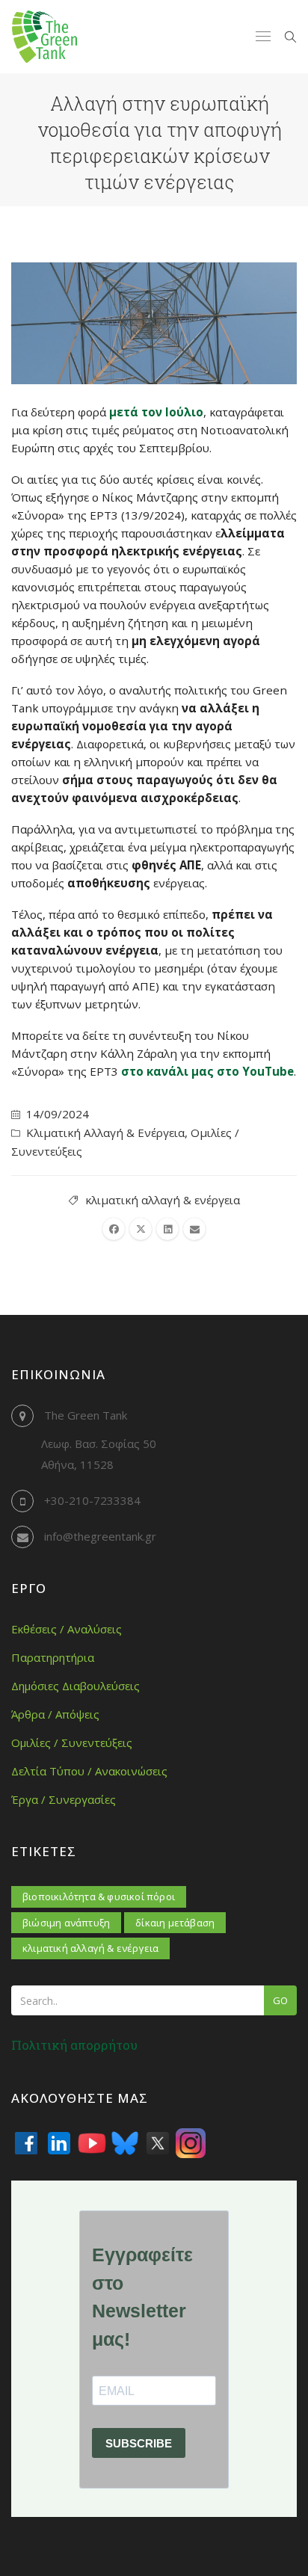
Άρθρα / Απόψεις (55, 1714)
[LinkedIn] (59, 2143)
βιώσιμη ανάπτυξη (66, 1923)
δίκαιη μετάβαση (175, 1923)
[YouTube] (92, 2143)
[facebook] (114, 1229)
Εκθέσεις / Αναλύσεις (67, 1629)
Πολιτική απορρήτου (74, 2045)
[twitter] (141, 1229)
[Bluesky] (125, 2143)
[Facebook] (26, 2143)
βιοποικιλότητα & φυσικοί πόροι (99, 1896)
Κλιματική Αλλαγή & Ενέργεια (105, 1133)
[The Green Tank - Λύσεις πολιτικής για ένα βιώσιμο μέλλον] (44, 37)
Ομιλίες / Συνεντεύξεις (72, 1743)
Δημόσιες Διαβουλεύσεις (76, 1686)
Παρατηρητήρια (53, 1657)
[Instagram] (191, 2143)
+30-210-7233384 (92, 1500)
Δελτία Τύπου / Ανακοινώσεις (89, 1771)
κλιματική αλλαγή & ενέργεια (163, 1200)
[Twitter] (158, 2143)
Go (280, 2000)
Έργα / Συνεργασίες (64, 1799)
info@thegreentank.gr (100, 1536)
